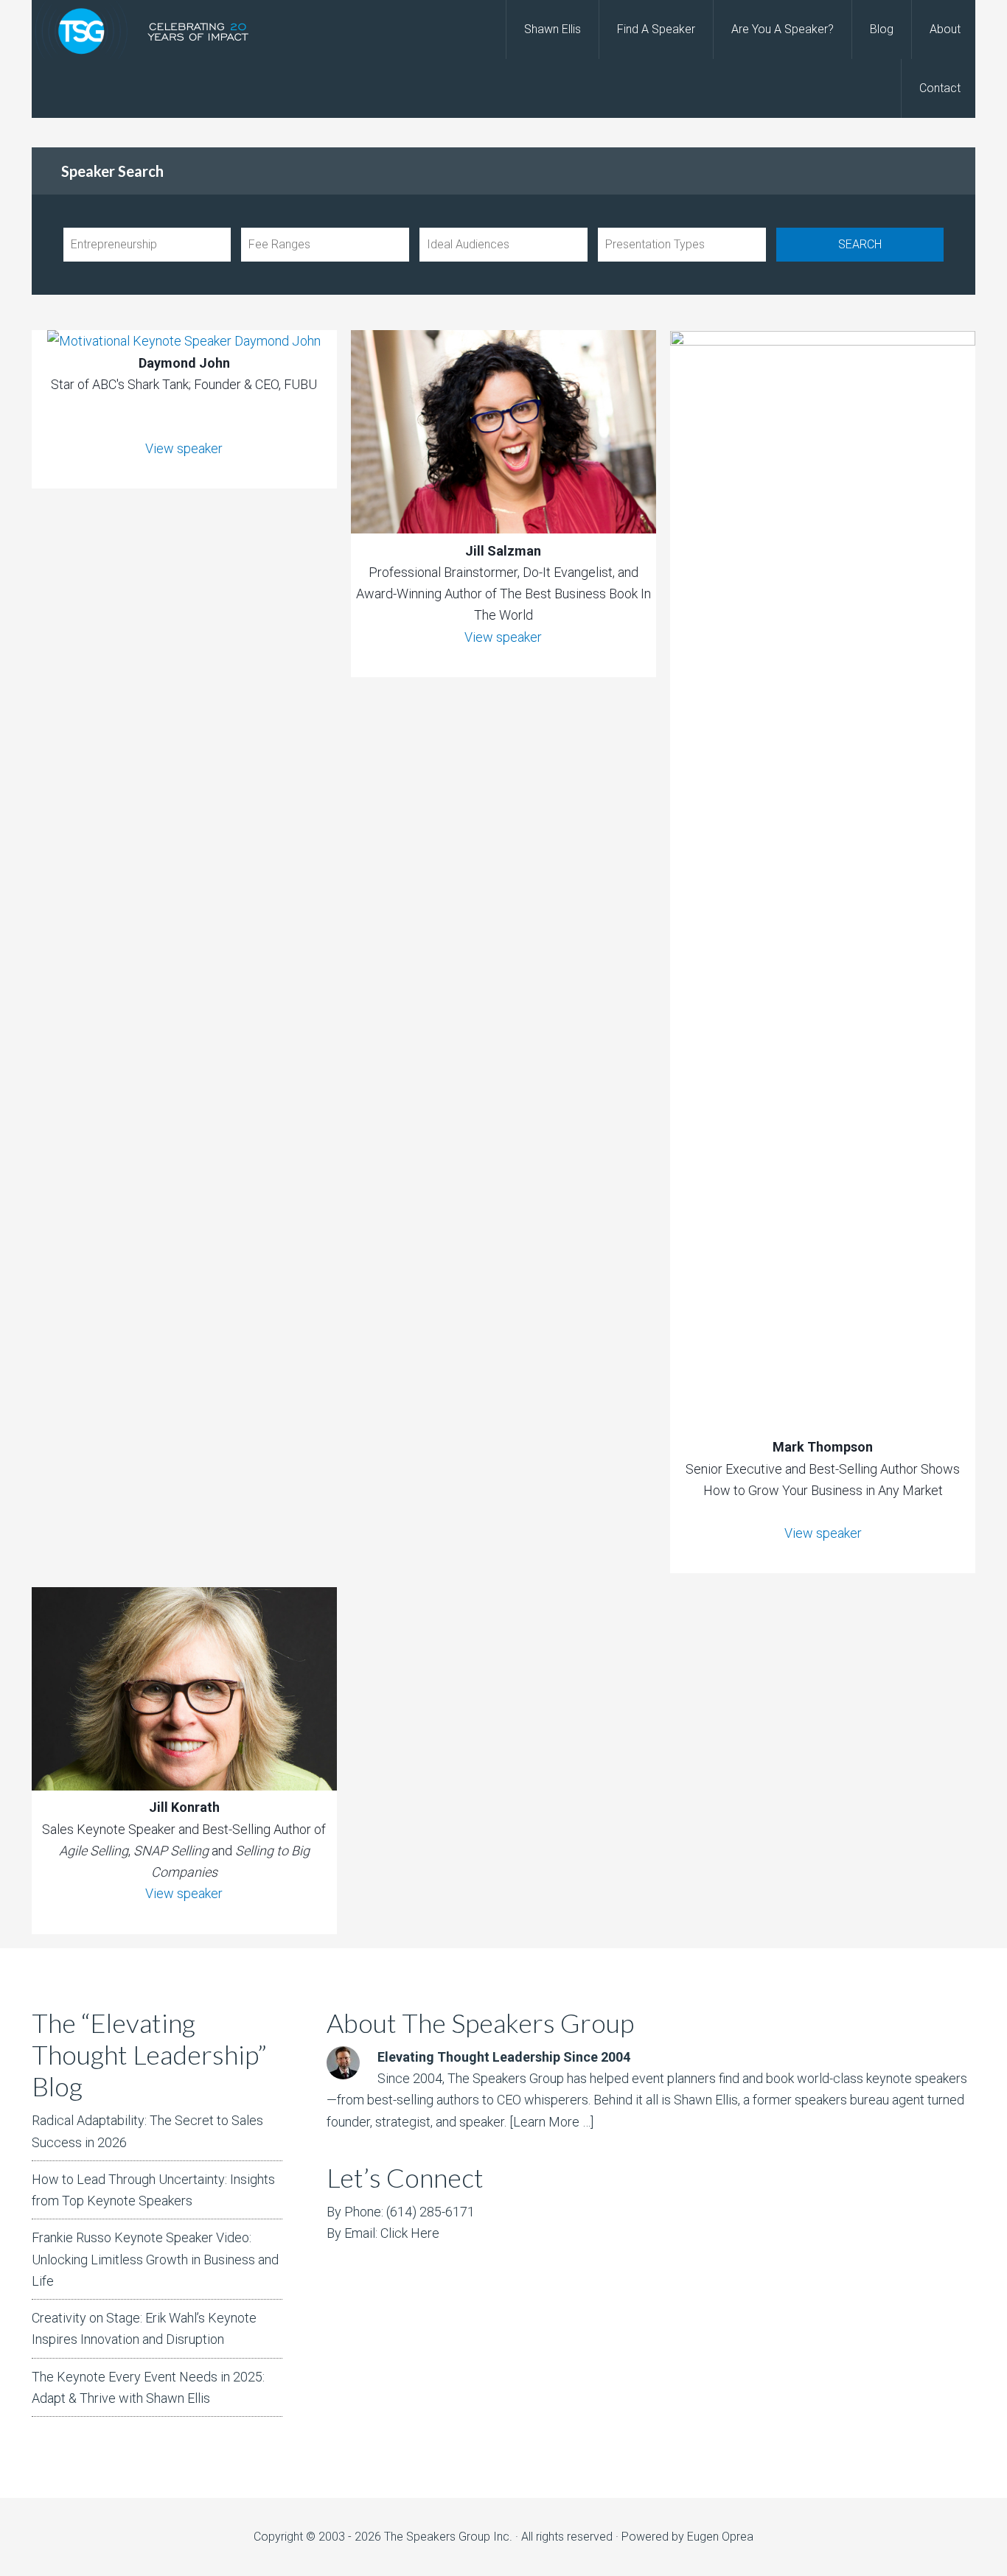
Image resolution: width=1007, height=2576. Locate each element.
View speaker (184, 448)
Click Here (410, 2233)
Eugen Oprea (720, 2537)
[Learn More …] (551, 2122)
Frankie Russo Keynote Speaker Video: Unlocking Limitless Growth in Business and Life (155, 2259)
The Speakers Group (150, 29)
